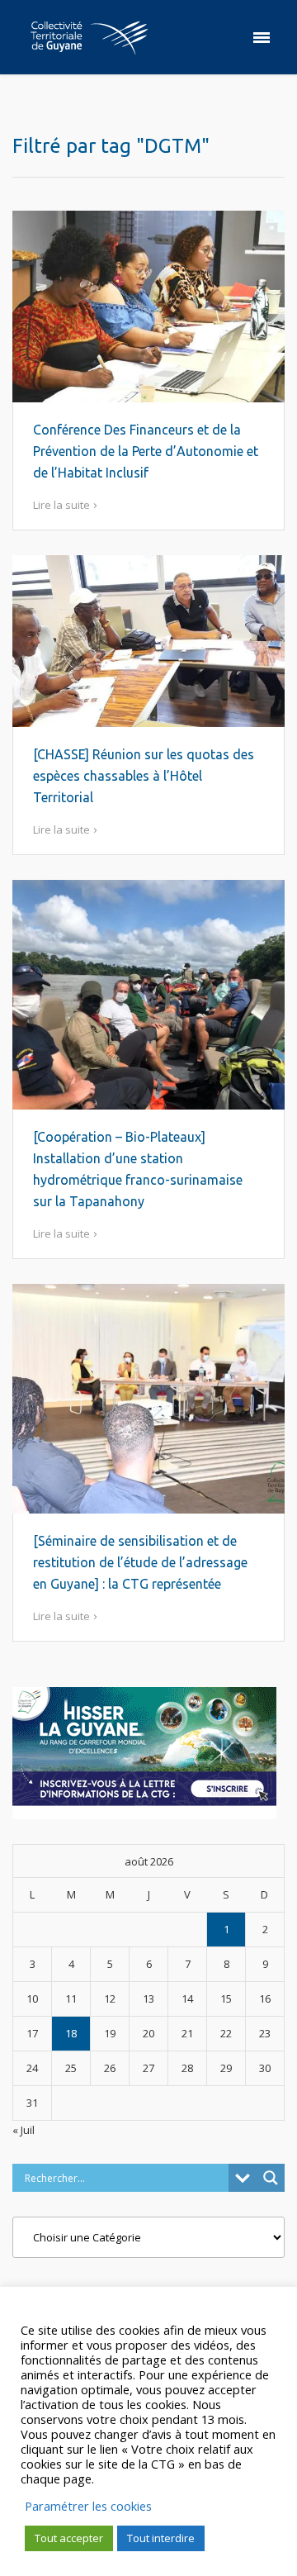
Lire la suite (61, 505)
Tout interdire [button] (161, 2538)
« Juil (24, 2130)
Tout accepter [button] (69, 2538)
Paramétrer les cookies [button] (88, 2506)
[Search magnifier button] (271, 2178)
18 (71, 2033)
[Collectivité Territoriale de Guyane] (89, 37)
